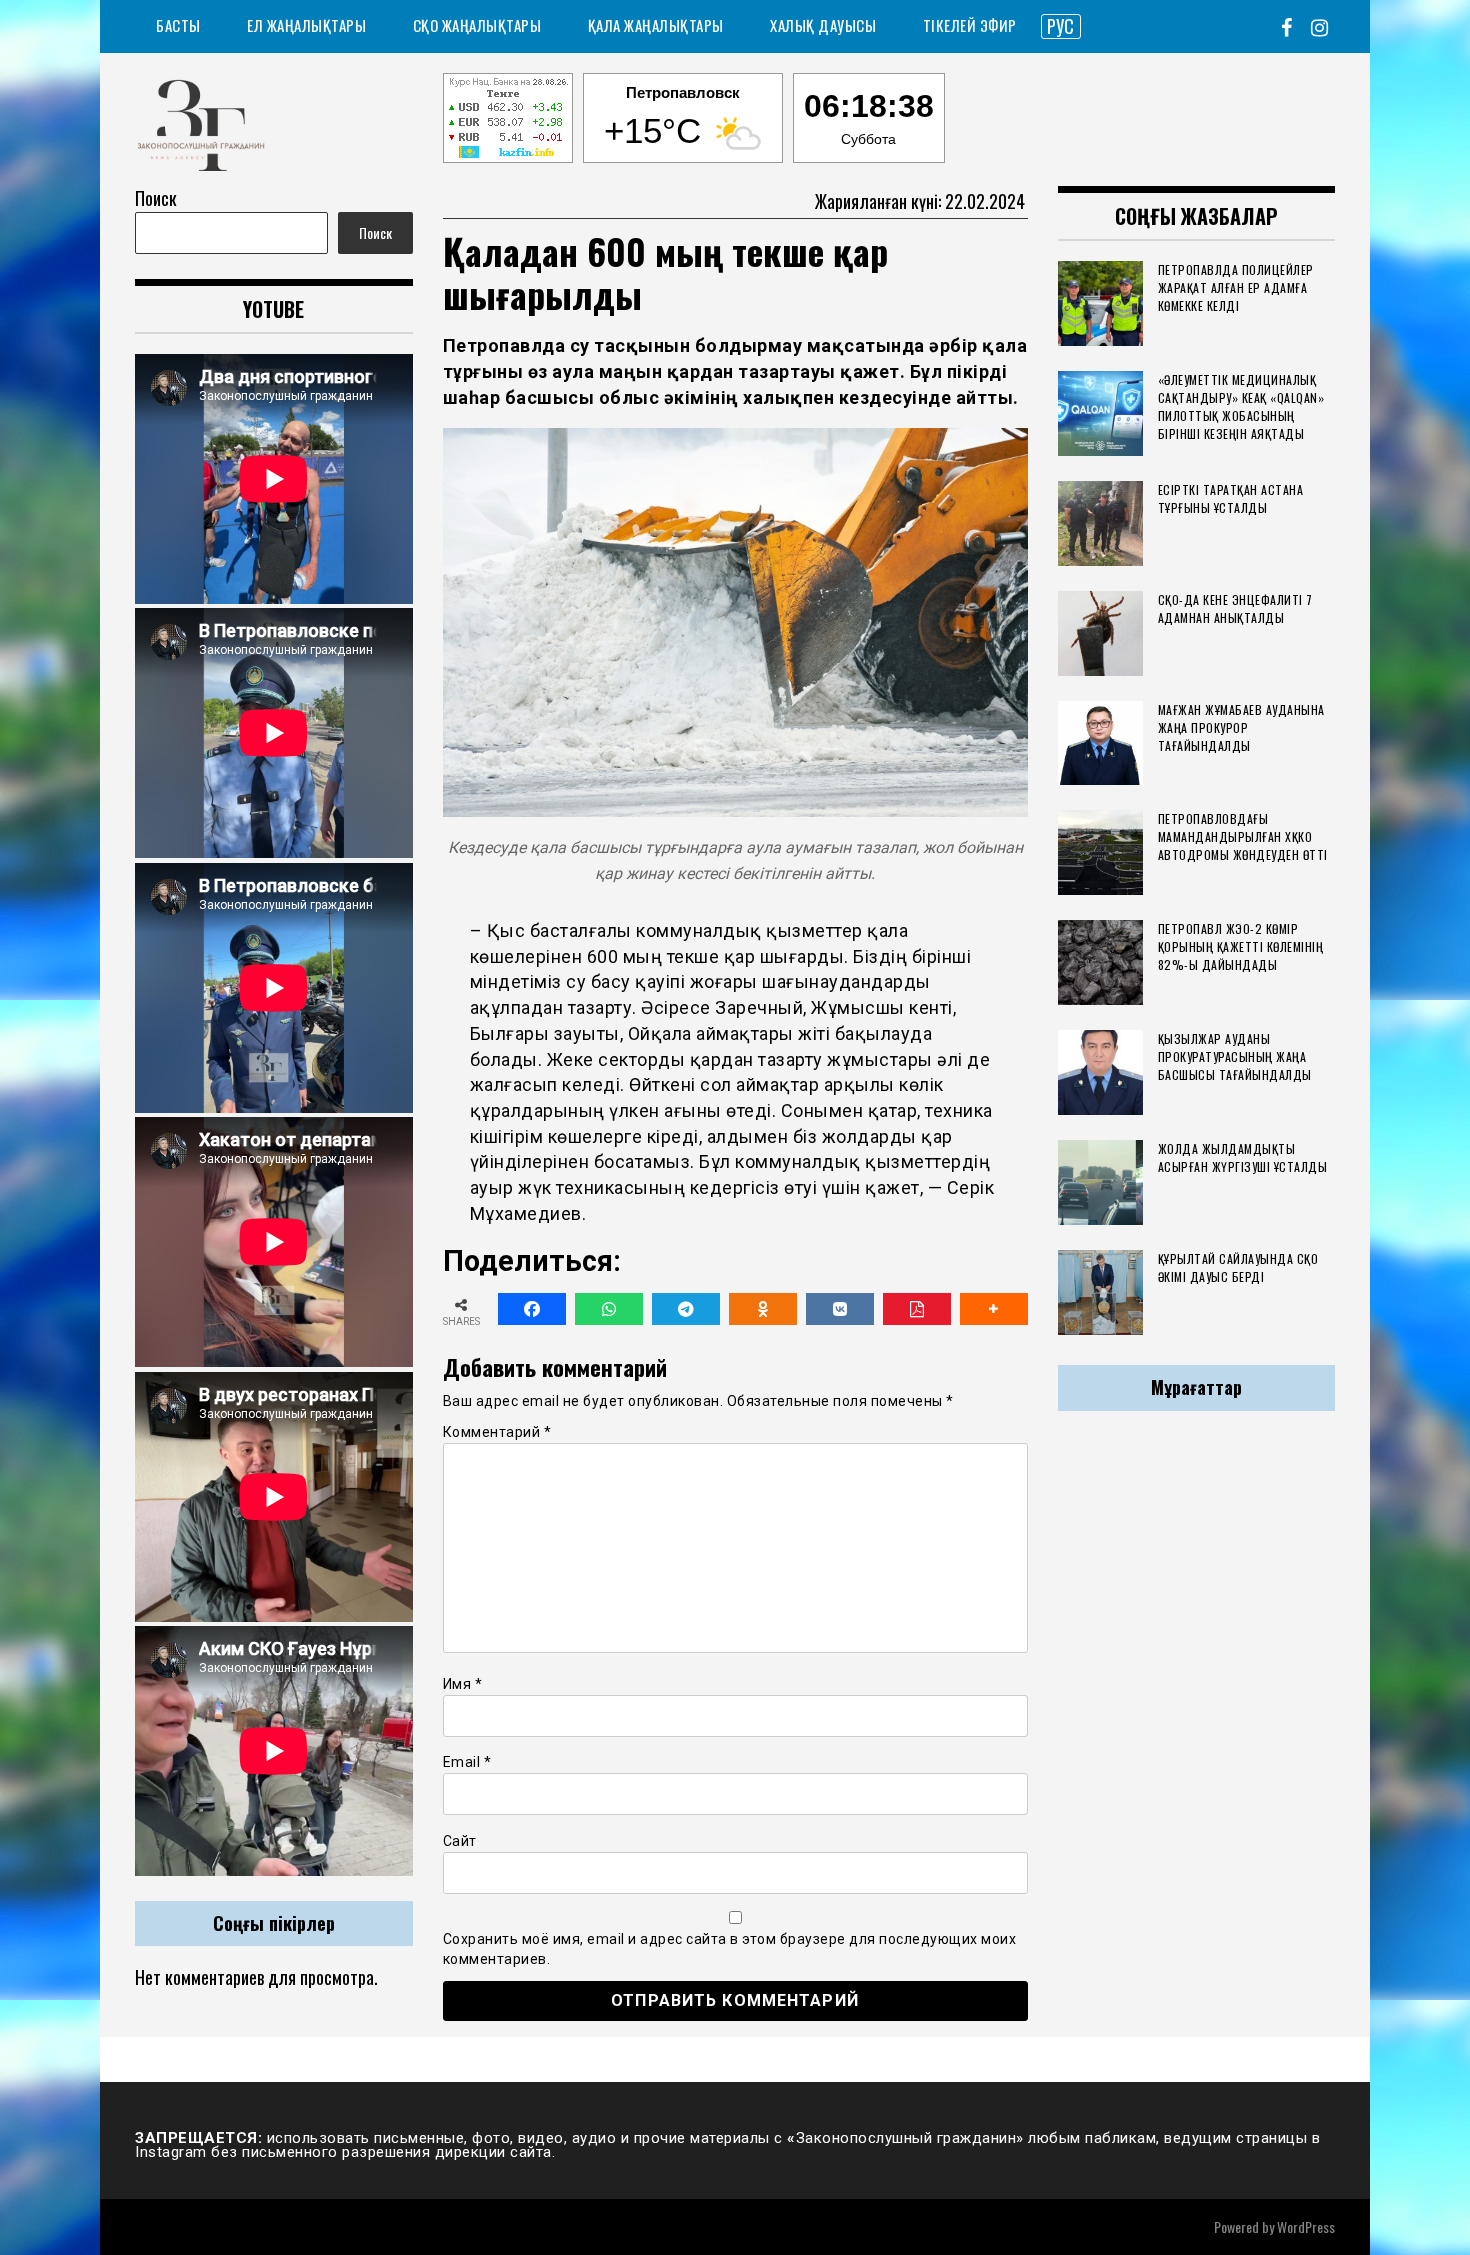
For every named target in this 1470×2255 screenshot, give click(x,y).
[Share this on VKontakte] (840, 1309)
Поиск (156, 198)
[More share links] (994, 1309)
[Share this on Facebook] (532, 1309)
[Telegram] (686, 1309)
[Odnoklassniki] (763, 1309)
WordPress (1306, 2226)
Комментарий (497, 1432)
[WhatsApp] (609, 1309)
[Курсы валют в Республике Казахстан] (508, 121)
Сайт (460, 1841)
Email (467, 1762)
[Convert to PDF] (917, 1309)
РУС (1060, 26)
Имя (463, 1684)
